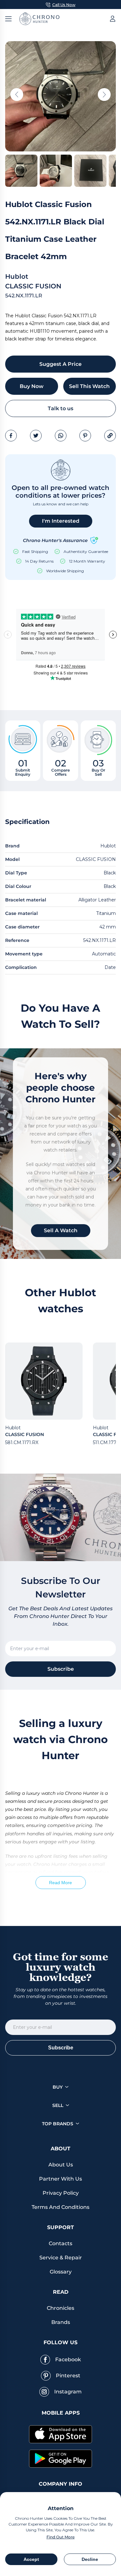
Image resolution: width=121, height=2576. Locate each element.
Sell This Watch (89, 386)
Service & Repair (61, 2258)
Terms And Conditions (60, 2207)
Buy (58, 2087)
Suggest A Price (60, 364)
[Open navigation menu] (8, 19)
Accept (31, 2559)
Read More (60, 1883)
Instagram (68, 2392)
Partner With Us (60, 2179)
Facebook (68, 2359)
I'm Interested (61, 521)
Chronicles (60, 2308)
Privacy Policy (61, 2193)
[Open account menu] (113, 19)
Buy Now (32, 386)
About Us (61, 2165)
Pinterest (68, 2376)
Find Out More (60, 2537)
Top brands (58, 2124)
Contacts (60, 2243)
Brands (61, 2322)
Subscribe (61, 1669)
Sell (58, 2105)
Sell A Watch (61, 1230)
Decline (90, 2559)
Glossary (61, 2272)
